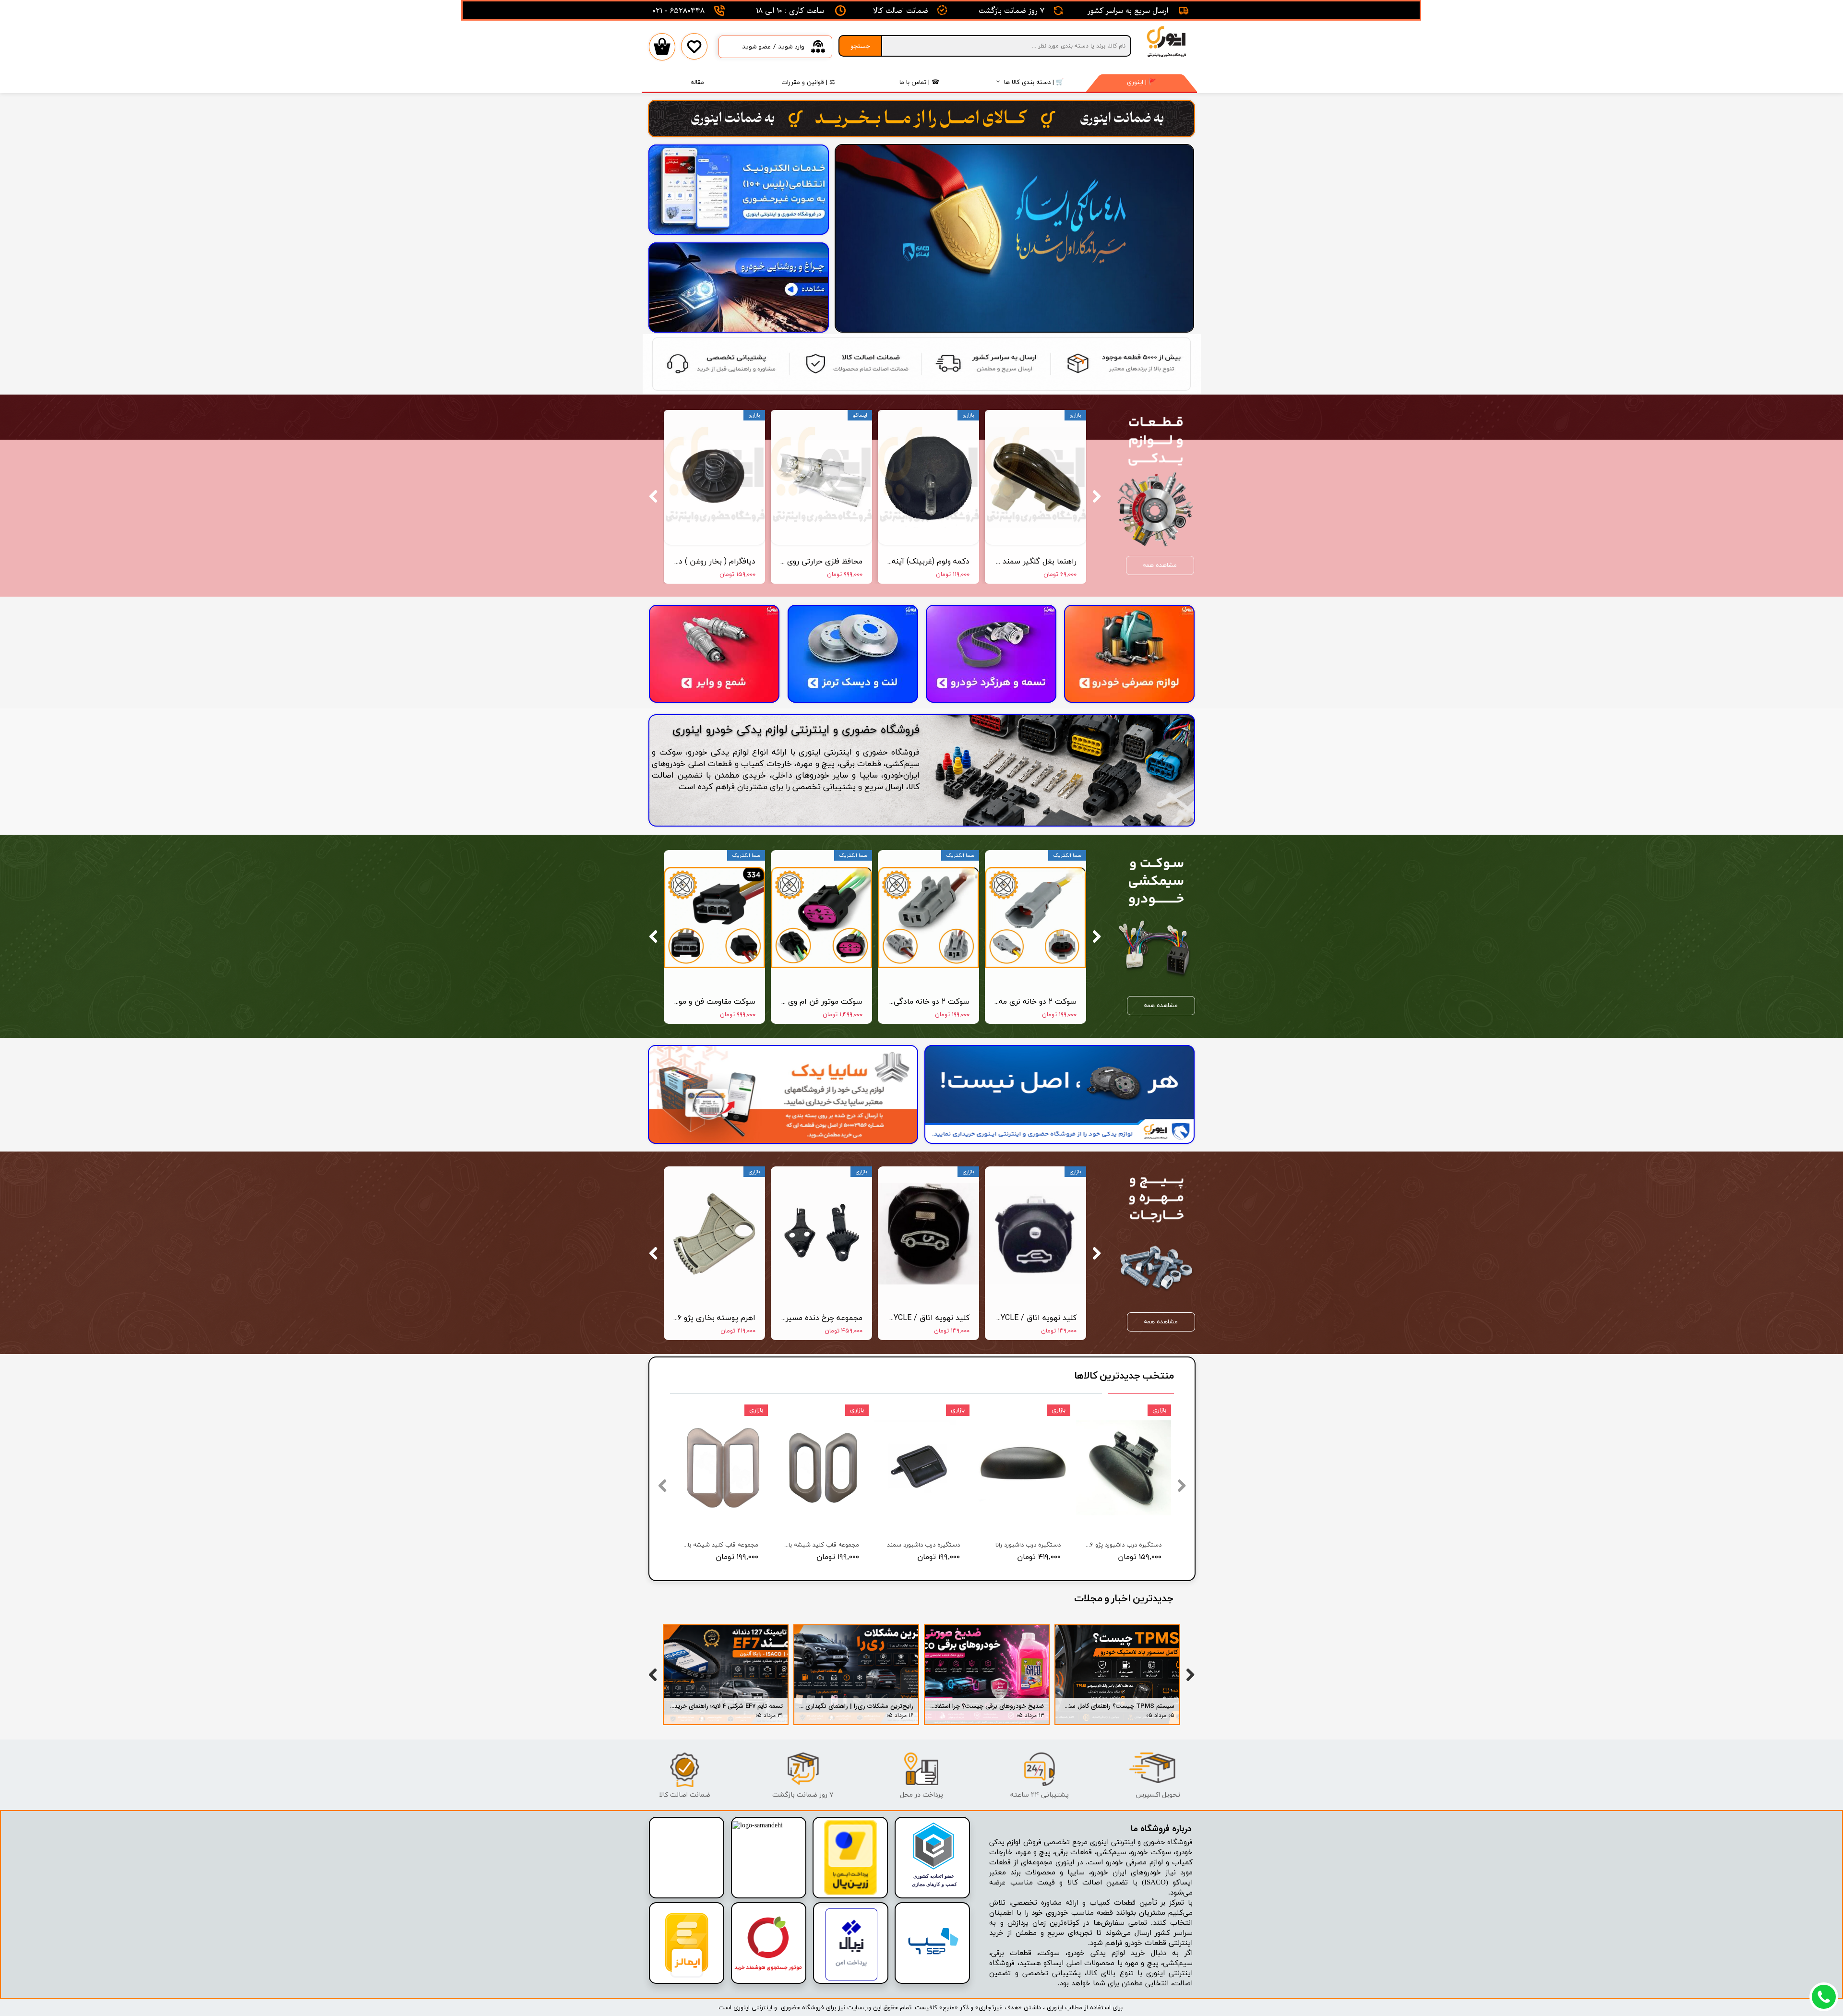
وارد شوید (791, 47)
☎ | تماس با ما (919, 82)
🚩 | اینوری (1142, 82)
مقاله (697, 82)
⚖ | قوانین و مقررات (808, 82)
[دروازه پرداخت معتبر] (850, 1893)
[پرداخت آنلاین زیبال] (851, 1979)
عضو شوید (756, 47)
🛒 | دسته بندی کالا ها (1034, 82)
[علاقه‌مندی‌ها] (694, 54)
